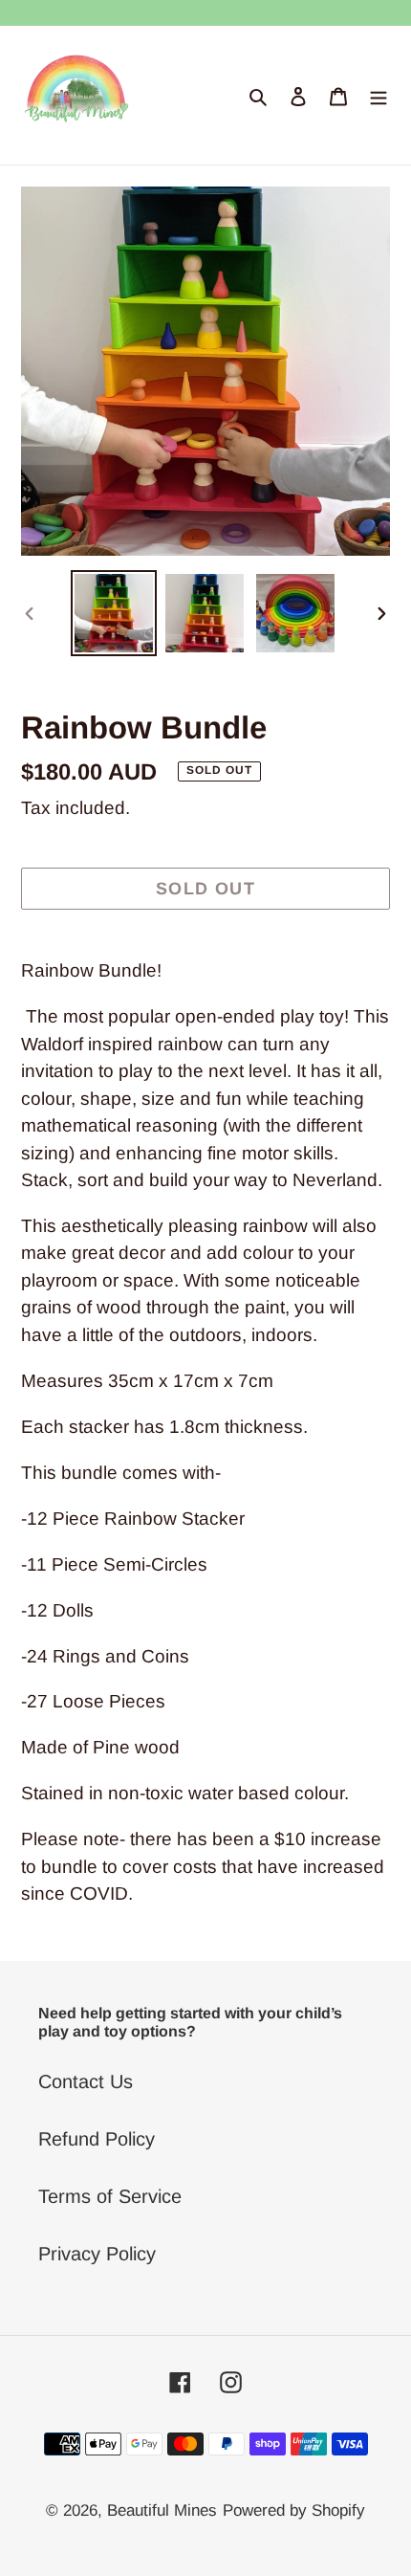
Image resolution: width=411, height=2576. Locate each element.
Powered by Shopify (294, 2510)
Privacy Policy (97, 2254)
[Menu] (379, 96)
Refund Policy (97, 2139)
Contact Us (86, 2081)
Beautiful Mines (162, 2510)
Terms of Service (110, 2196)
